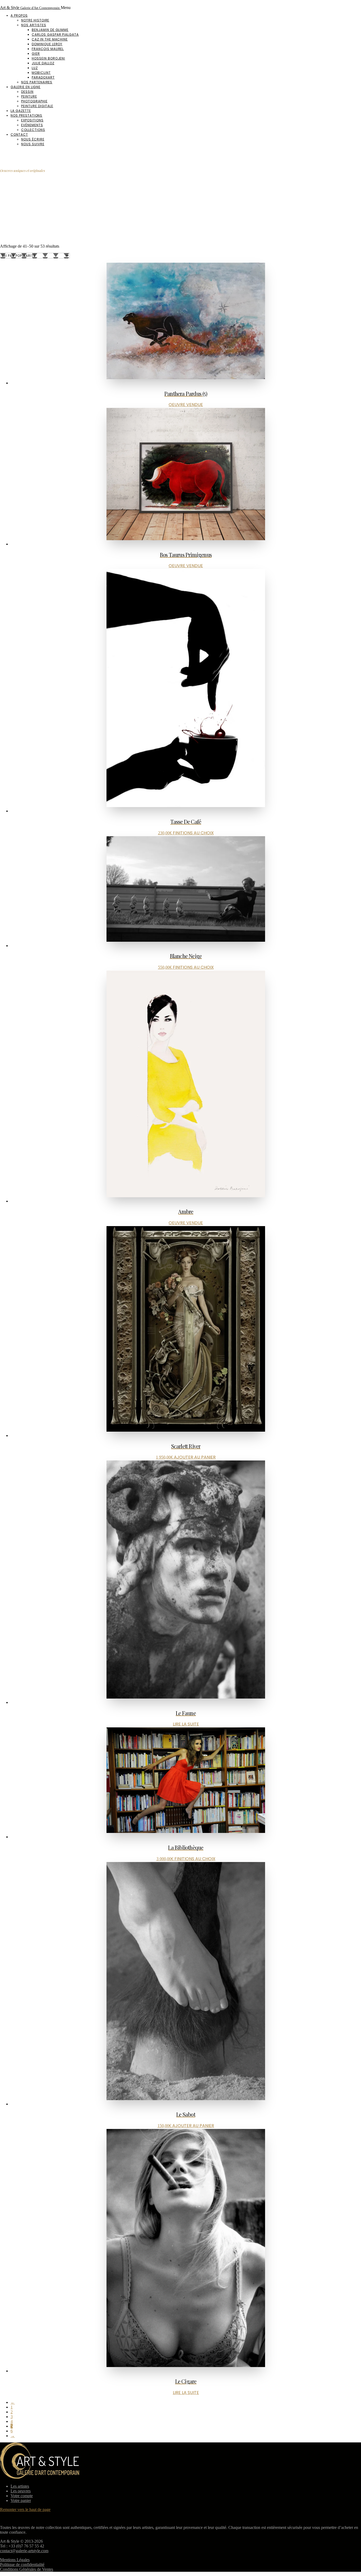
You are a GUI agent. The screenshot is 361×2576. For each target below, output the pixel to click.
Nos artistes (34, 25)
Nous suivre (33, 144)
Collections (33, 130)
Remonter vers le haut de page (25, 2509)
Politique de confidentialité (22, 2564)
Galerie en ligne (26, 87)
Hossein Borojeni (48, 58)
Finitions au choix (193, 833)
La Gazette (21, 111)
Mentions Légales (15, 2560)
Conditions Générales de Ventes (27, 2569)
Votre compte (22, 2496)
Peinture (29, 96)
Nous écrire (33, 139)
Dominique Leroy (47, 44)
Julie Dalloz (43, 63)
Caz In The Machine (50, 39)
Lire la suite (186, 1724)
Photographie (34, 101)
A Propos (19, 15)
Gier (36, 54)
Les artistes (20, 2486)
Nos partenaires (37, 82)
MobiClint (41, 73)
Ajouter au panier (195, 1457)
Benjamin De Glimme (50, 30)
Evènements (32, 125)
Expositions (32, 120)
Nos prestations (26, 115)
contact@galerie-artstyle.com (24, 2551)
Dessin (27, 92)
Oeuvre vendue (186, 405)
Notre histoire (35, 20)
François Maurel (48, 49)
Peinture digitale (37, 106)
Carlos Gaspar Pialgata (55, 35)
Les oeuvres (21, 2491)
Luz (35, 68)
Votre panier (21, 2500)
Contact (19, 135)
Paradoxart (43, 77)
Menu (66, 8)
